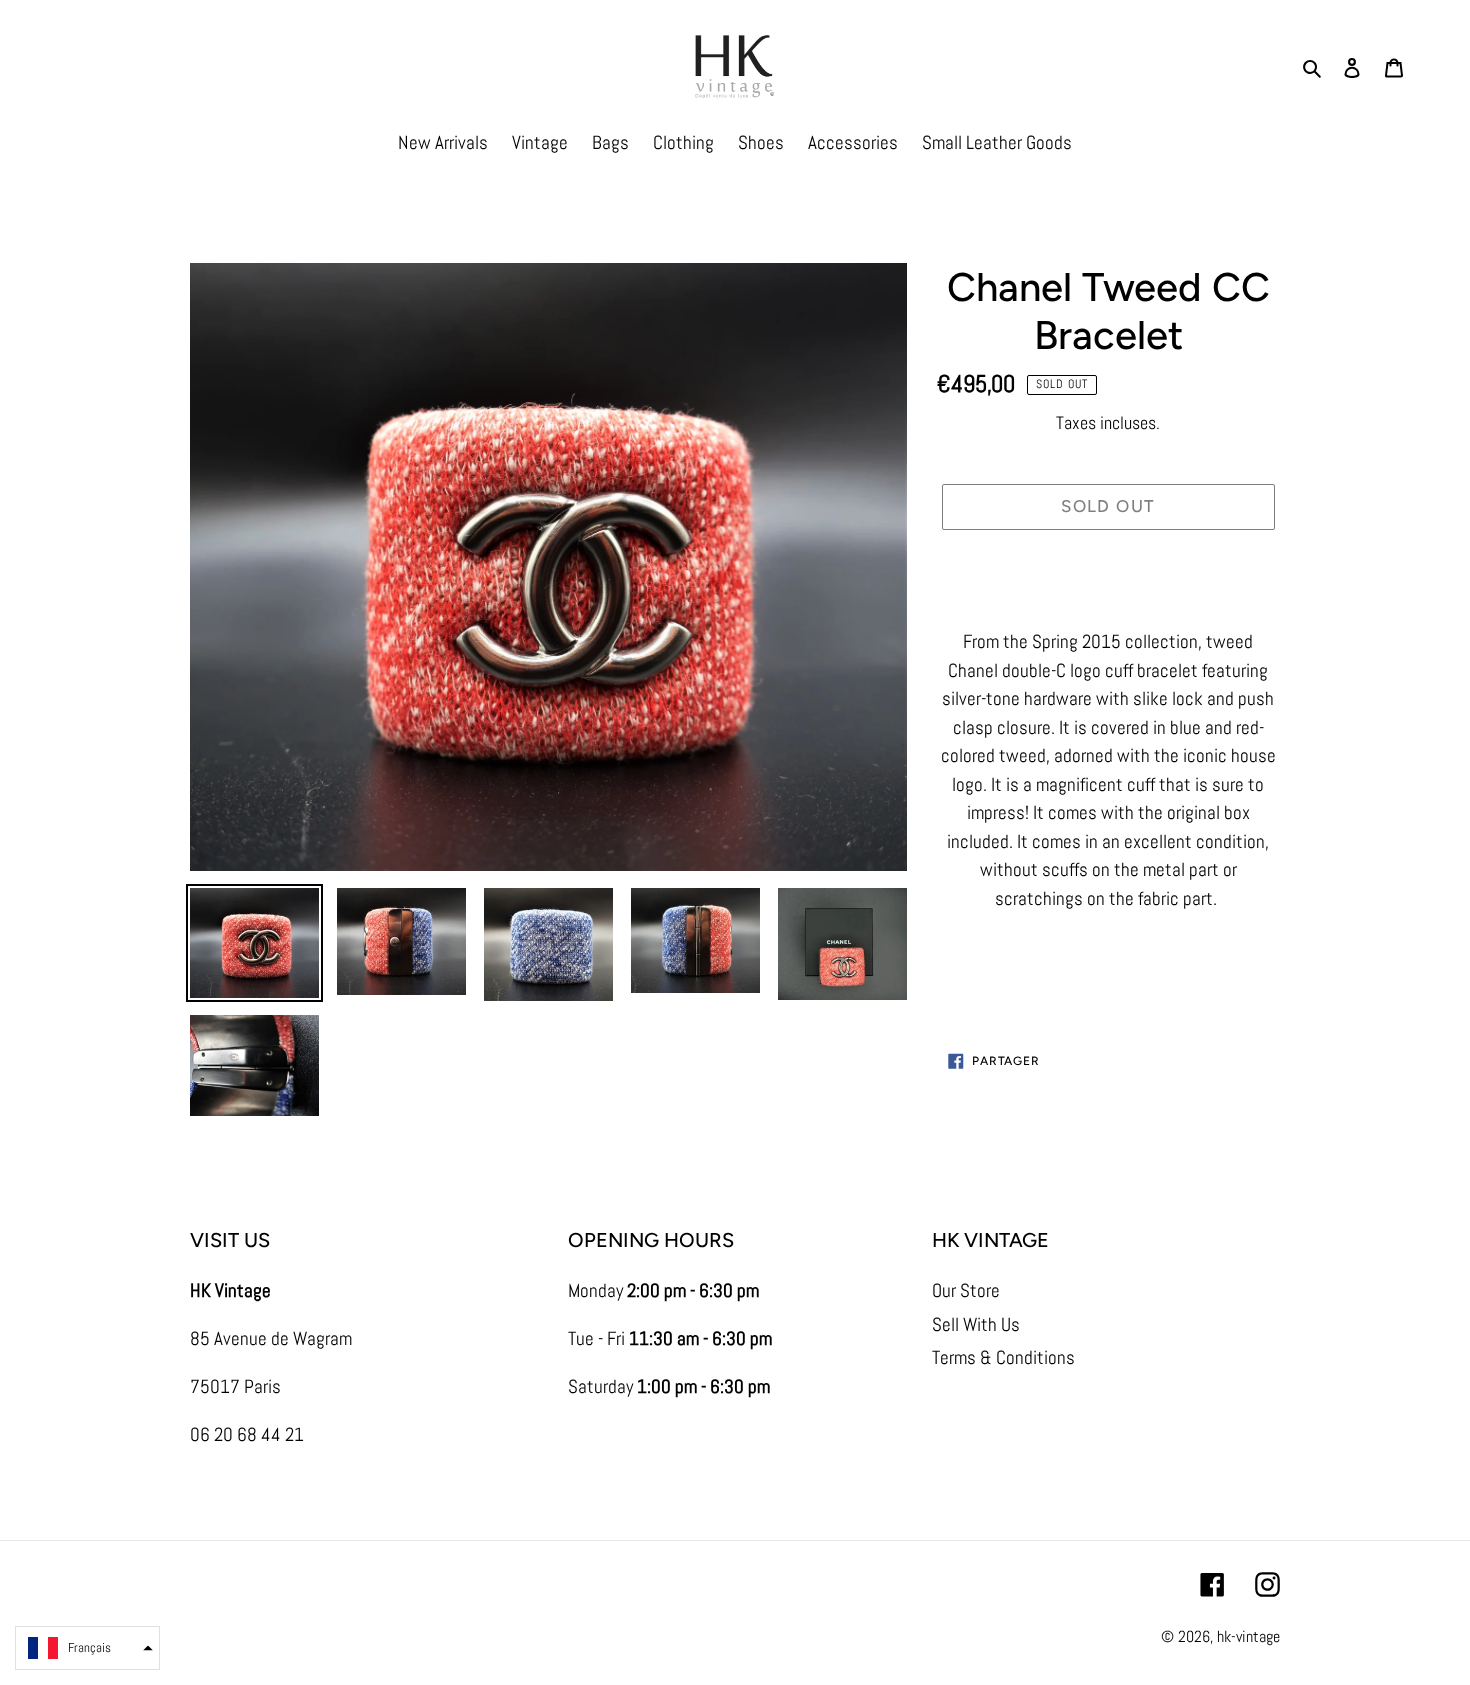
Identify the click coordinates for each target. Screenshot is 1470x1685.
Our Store (966, 1290)
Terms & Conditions (1003, 1357)
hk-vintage (1248, 1636)
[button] (87, 1648)
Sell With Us (976, 1324)
